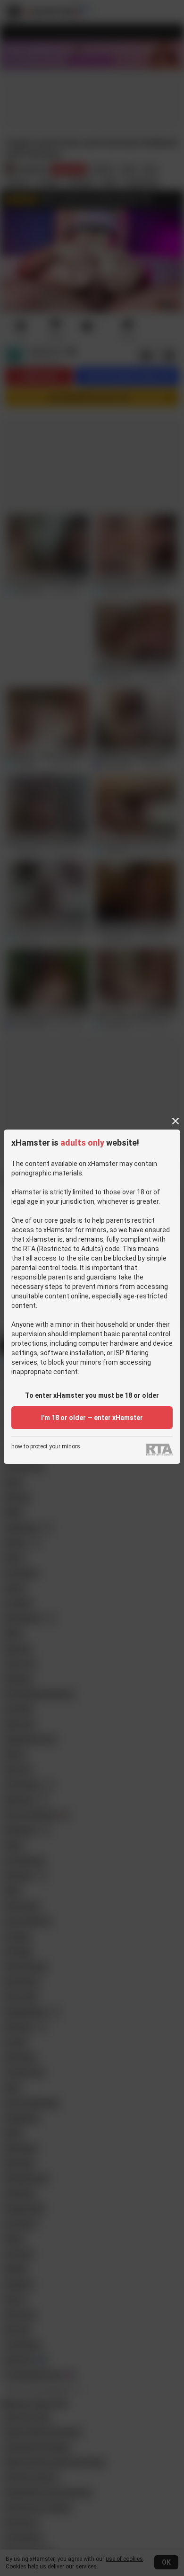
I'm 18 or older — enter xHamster (92, 1418)
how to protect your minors (46, 1447)
